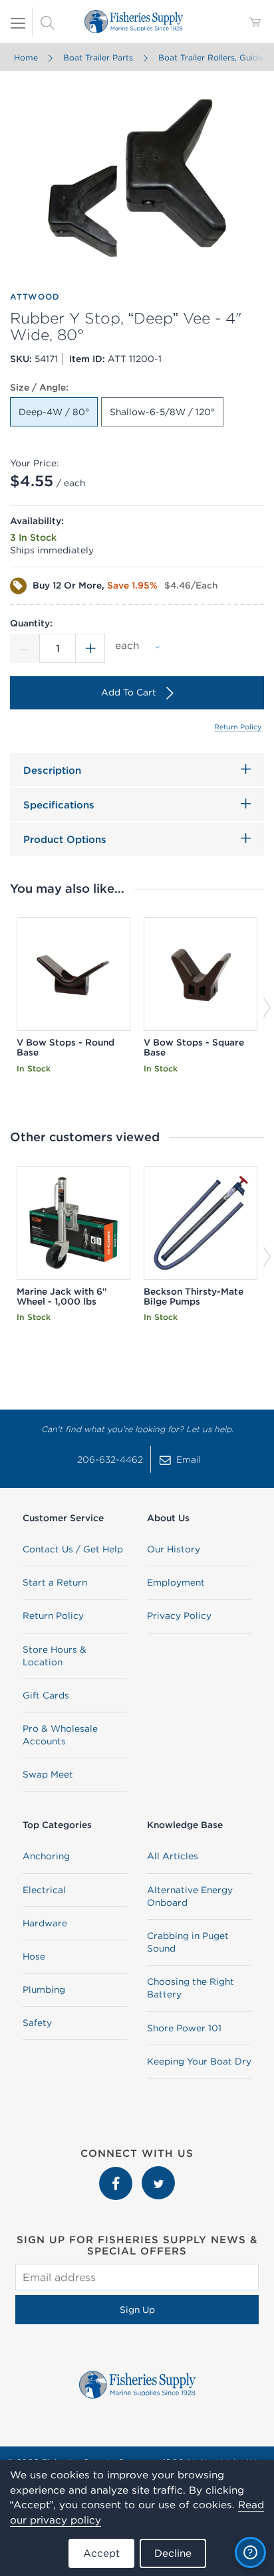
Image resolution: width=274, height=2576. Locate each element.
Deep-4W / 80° (54, 412)
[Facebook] (117, 2173)
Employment (176, 1582)
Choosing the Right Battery (191, 1988)
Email (188, 1459)
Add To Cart (129, 692)
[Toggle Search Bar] (47, 22)
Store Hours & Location (55, 1656)
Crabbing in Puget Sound (188, 1942)
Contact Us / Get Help (73, 1549)
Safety (37, 2023)
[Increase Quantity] (90, 648)
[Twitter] (158, 2173)
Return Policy (238, 727)
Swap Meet (48, 1774)
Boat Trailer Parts (98, 57)
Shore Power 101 (184, 2028)
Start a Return (55, 1582)
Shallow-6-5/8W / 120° (162, 412)
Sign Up (137, 2310)
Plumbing (44, 1989)
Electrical (44, 1890)
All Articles (173, 1856)
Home (26, 57)
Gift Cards (46, 1695)
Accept (101, 2553)
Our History (174, 1549)
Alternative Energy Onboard (190, 1896)
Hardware (45, 1923)
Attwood (35, 297)
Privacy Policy (179, 1615)
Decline (173, 2553)
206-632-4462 (110, 1459)
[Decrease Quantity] (25, 648)
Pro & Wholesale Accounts (60, 1735)
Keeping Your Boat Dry (199, 2061)
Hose (34, 1956)
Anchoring (46, 1856)
